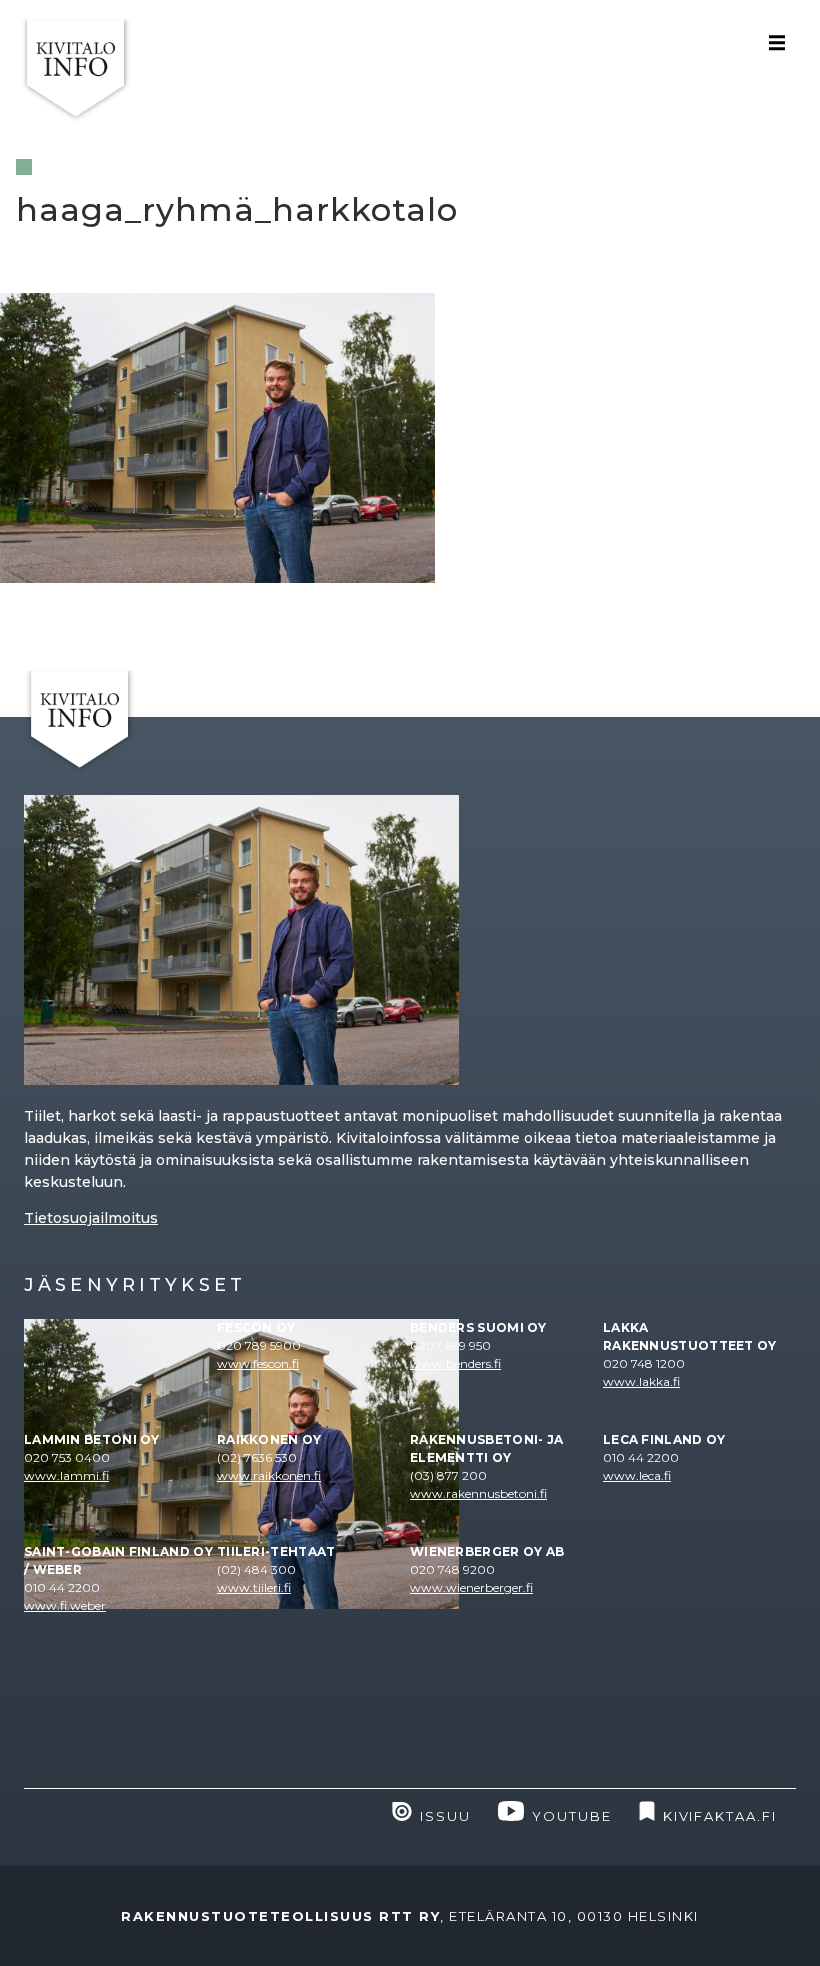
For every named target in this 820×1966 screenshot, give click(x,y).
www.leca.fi (637, 1475)
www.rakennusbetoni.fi (478, 1493)
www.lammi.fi (66, 1475)
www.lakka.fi (641, 1381)
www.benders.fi (455, 1363)
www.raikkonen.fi (269, 1475)
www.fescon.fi (258, 1363)
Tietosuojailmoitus (91, 1218)
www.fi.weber (65, 1605)
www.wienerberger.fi (471, 1587)
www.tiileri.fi (254, 1587)
